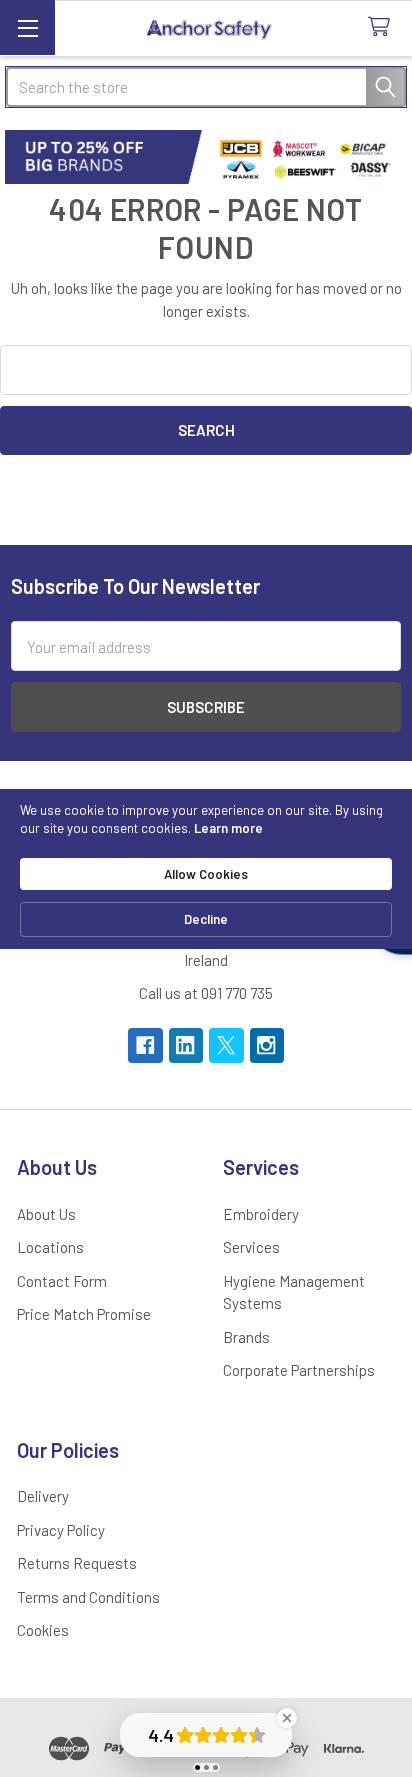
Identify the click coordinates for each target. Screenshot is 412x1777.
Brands (246, 1337)
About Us (46, 1214)
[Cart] (383, 27)
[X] (226, 1045)
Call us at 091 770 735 (206, 993)
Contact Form (62, 1281)
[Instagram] (267, 1045)
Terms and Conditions (88, 1597)
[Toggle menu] (27, 27)
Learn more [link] (228, 828)
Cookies (43, 1630)
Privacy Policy (61, 1530)
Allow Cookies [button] (206, 874)
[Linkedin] (186, 1045)
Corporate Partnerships (299, 1370)
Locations (50, 1247)
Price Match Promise (84, 1314)
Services (251, 1247)
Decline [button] (206, 919)
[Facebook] (145, 1045)
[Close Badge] (287, 1718)
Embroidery (261, 1214)
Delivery (43, 1496)
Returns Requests (77, 1563)
